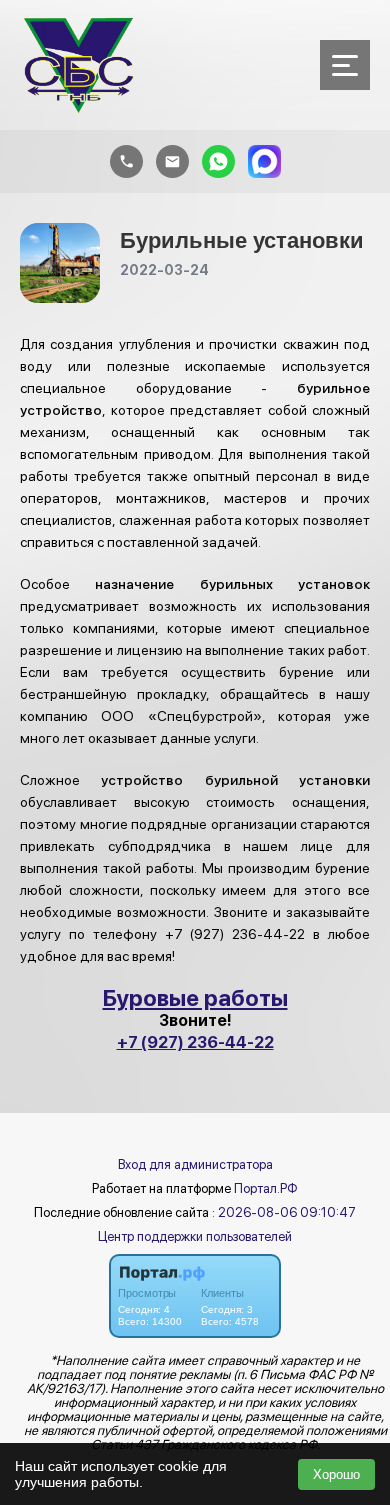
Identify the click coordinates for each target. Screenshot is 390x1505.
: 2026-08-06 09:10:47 (284, 1212)
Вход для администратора (195, 1164)
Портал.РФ (266, 1188)
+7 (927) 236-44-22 (195, 1042)
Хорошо (336, 1474)
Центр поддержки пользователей (195, 1236)
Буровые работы (195, 998)
